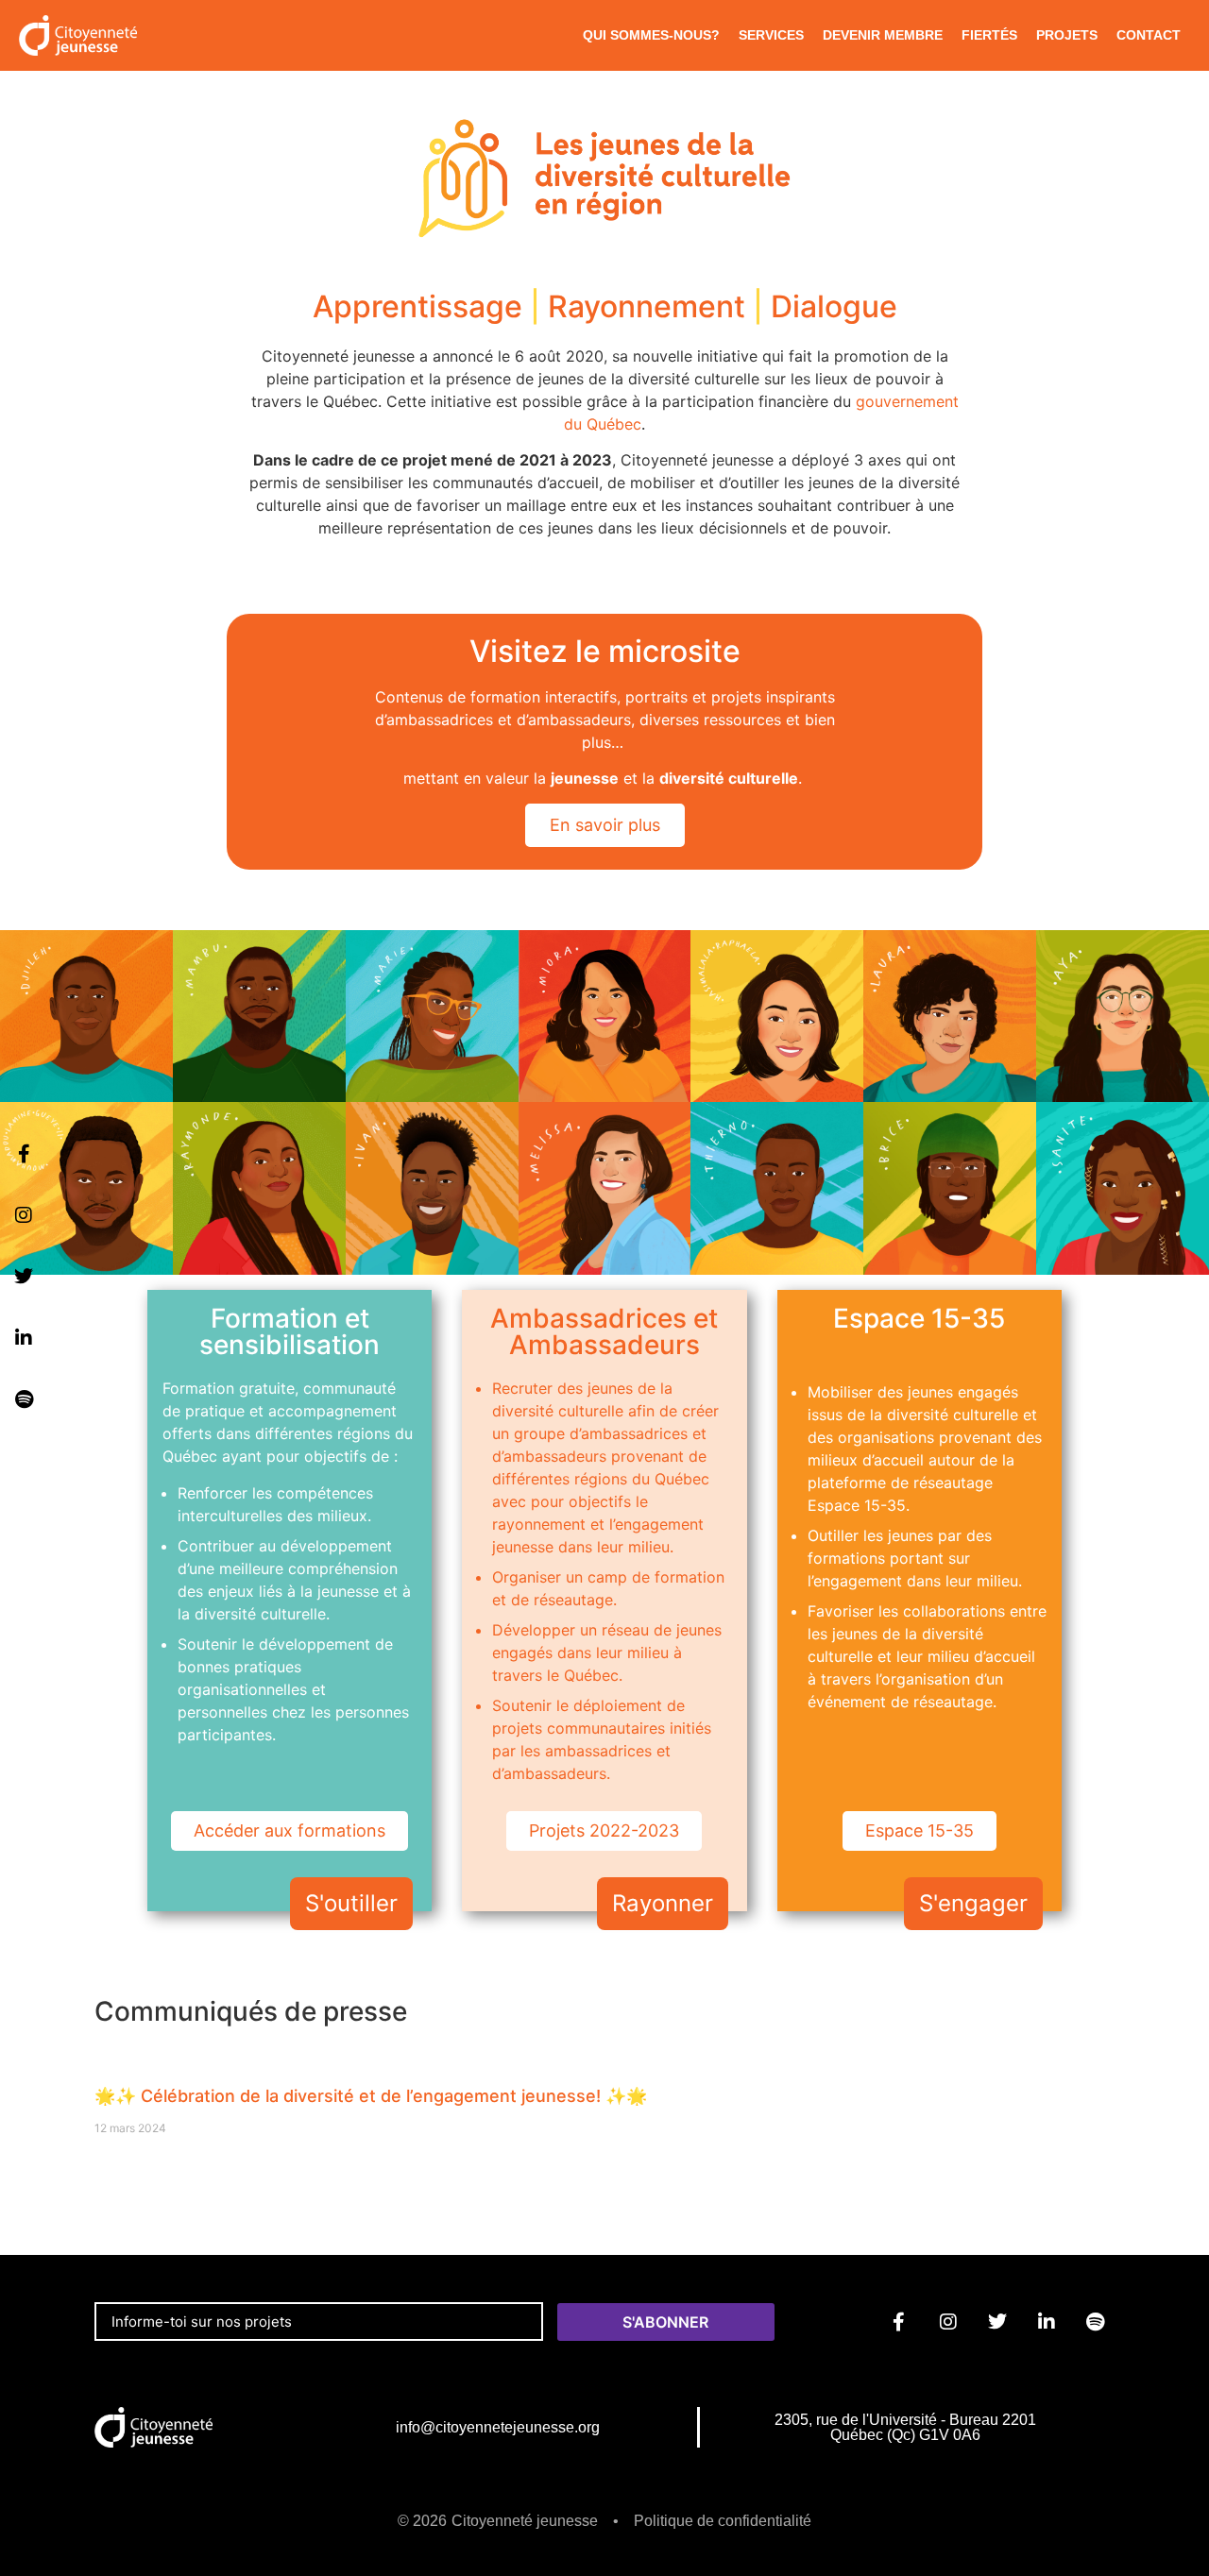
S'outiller (351, 1903)
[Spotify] (24, 1399)
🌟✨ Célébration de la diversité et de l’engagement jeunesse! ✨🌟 (371, 2096)
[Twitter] (24, 1277)
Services (771, 35)
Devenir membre (883, 35)
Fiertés (989, 35)
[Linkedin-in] (24, 1338)
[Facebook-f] (24, 1154)
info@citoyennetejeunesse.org (498, 2427)
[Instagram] (24, 1215)
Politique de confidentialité (723, 2521)
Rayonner (663, 1903)
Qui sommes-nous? (651, 35)
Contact (1149, 35)
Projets (1067, 35)
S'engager (973, 1903)
